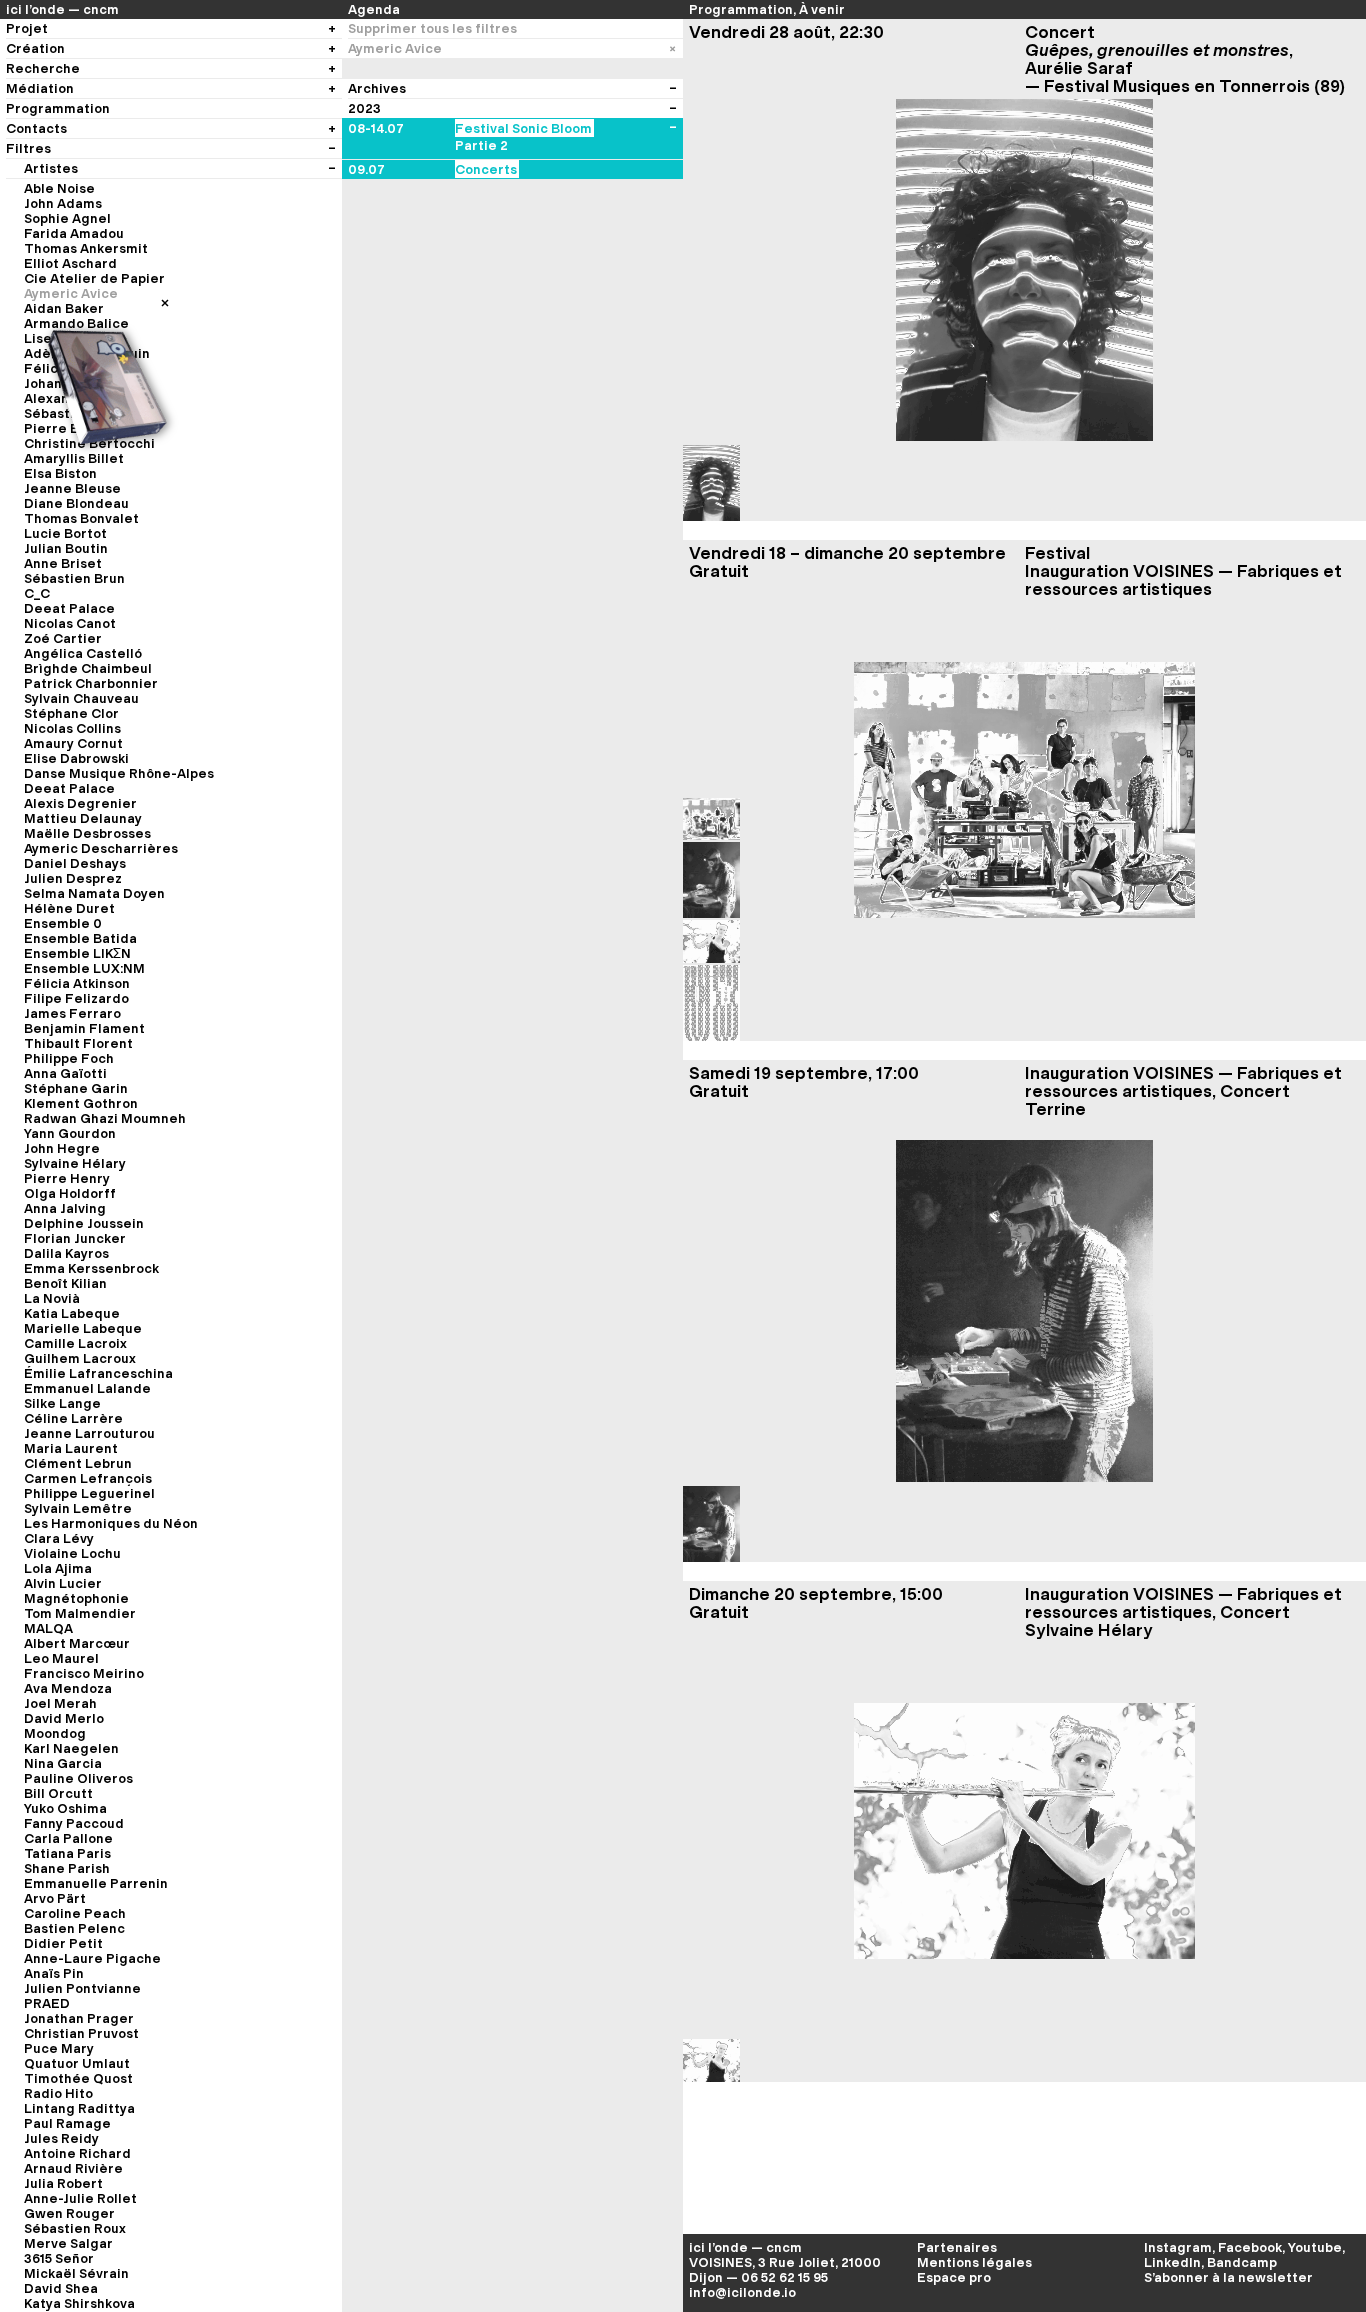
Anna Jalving (65, 1208)
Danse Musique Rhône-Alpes (119, 773)
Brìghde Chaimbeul (88, 668)
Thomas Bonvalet (81, 518)
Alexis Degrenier (80, 803)
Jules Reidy (61, 2138)
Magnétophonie (76, 1598)
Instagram (1178, 2247)
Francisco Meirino (84, 1673)
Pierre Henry (67, 1178)
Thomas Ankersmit (86, 248)
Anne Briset (63, 563)
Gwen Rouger (69, 2213)
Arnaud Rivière (73, 2168)
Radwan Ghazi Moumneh (105, 1118)
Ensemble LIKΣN (77, 953)
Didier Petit (63, 1943)
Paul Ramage (67, 2123)
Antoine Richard (77, 2153)
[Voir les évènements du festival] (673, 128)
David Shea (61, 2288)
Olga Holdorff (70, 1193)
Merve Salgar (68, 2243)
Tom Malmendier (80, 1613)
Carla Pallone (68, 1838)
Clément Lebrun (78, 1463)
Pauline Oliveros (78, 1778)
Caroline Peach (75, 1913)
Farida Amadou (74, 233)
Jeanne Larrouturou (89, 1433)
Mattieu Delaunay (83, 818)
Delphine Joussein (84, 1223)
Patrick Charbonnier (91, 683)
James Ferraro (72, 1013)
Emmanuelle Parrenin (96, 1883)
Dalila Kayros (66, 1253)
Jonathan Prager (79, 2018)
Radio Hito (58, 2093)
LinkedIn (1172, 2262)
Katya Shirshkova (79, 2303)
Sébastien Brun (74, 578)
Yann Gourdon (70, 1133)
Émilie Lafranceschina (98, 1373)
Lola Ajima (58, 1568)
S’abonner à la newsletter (1228, 2277)
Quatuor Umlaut (77, 2063)
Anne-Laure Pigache (92, 1958)
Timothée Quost (78, 2078)
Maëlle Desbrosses (87, 833)
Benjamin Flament (84, 1028)
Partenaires (957, 2247)
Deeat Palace (69, 608)
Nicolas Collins (72, 728)
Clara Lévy (59, 1538)
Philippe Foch (69, 1058)
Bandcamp (1242, 2262)
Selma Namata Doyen (94, 893)
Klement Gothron (81, 1103)
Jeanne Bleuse (72, 488)
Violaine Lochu (72, 1553)
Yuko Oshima (65, 1808)
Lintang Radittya (79, 2108)
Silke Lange (62, 1403)
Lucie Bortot (65, 533)
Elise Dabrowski (76, 758)
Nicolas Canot (70, 623)
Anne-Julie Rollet (80, 2198)
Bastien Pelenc (74, 1928)
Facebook (1250, 2247)
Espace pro (954, 2277)
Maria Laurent (71, 1448)
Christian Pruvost (81, 2033)
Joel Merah (60, 1703)
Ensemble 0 (63, 923)
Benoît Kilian (65, 1283)
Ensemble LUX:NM (84, 968)
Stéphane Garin (76, 1088)
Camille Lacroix (75, 1343)
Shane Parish (67, 1868)
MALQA (48, 1628)
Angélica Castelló (83, 653)
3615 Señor (59, 2258)
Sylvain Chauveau (81, 698)
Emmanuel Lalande (87, 1388)
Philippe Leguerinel (89, 1493)
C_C (37, 593)
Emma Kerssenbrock (91, 1268)
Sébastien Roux (75, 2228)
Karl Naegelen (71, 1748)
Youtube (1315, 2247)
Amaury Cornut (73, 743)
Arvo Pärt (55, 1898)
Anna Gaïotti (65, 1073)
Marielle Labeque (83, 1328)
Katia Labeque (72, 1313)
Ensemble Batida (80, 938)
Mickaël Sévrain (76, 2273)
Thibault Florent (78, 1043)
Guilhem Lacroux (80, 1358)
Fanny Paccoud (74, 1823)
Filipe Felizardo (76, 998)
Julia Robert (63, 2183)
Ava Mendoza (68, 1688)
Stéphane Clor (71, 713)
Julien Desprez (73, 878)
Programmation (741, 9)
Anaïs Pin (54, 1973)
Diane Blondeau (76, 503)
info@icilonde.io (742, 2292)
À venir (822, 9)
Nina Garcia (63, 1763)
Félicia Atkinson (77, 983)
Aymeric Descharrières (101, 848)
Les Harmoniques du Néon (111, 1523)
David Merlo (64, 1718)
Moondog (55, 1733)
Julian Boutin (66, 548)
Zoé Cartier (63, 638)
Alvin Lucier (63, 1583)
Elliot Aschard (70, 263)
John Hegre (62, 1148)
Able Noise (59, 188)
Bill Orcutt (58, 1793)
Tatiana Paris (67, 1853)
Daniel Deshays (75, 863)
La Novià (52, 1298)
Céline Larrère (73, 1418)
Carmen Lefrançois (88, 1478)
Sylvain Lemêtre (78, 1508)
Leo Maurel (61, 1658)
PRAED (47, 2003)
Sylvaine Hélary (75, 1163)
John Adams (63, 203)
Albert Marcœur (77, 1643)
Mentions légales (974, 2262)
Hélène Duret (69, 908)
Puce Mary (59, 2048)
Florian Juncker (75, 1238)
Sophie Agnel (67, 218)
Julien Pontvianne (82, 1988)
